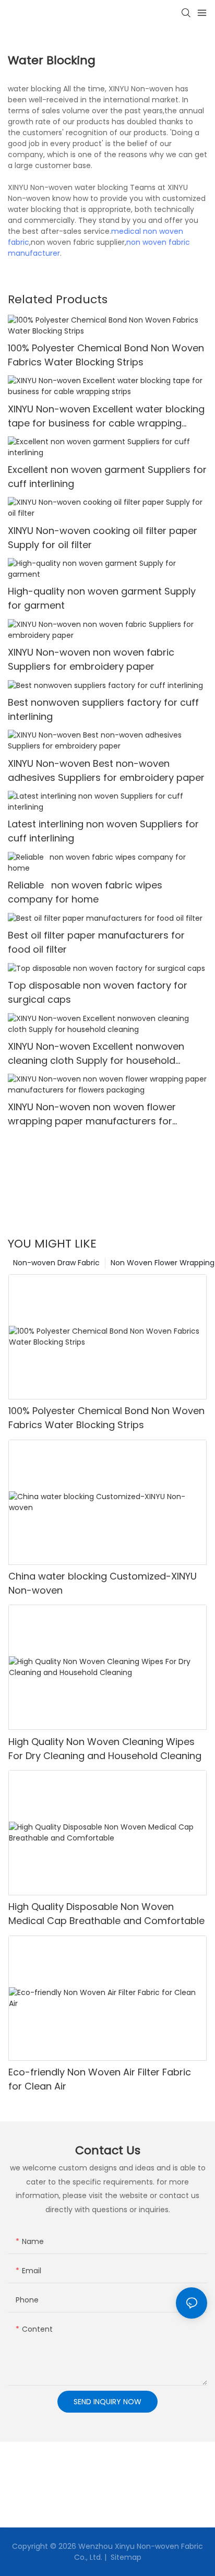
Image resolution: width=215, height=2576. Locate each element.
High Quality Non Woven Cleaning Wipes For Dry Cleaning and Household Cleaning (105, 1749)
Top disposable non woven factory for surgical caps (98, 992)
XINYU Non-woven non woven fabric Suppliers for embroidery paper (91, 659)
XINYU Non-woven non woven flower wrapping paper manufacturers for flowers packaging (92, 1114)
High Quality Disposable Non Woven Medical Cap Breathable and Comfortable (106, 1914)
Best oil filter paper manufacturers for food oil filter (96, 942)
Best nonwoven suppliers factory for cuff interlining (103, 709)
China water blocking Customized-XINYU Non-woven (103, 1583)
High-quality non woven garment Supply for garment (102, 598)
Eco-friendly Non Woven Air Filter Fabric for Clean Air (100, 2079)
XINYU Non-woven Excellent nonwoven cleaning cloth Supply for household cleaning (96, 1054)
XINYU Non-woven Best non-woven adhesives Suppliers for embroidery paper (106, 770)
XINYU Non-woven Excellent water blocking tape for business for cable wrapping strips (106, 416)
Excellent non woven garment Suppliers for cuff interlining (107, 477)
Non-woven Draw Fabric (56, 1263)
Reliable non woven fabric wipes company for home (85, 892)
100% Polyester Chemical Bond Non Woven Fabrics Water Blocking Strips (106, 355)
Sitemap (125, 2557)
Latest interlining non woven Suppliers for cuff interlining (103, 831)
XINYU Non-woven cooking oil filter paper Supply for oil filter (103, 538)
